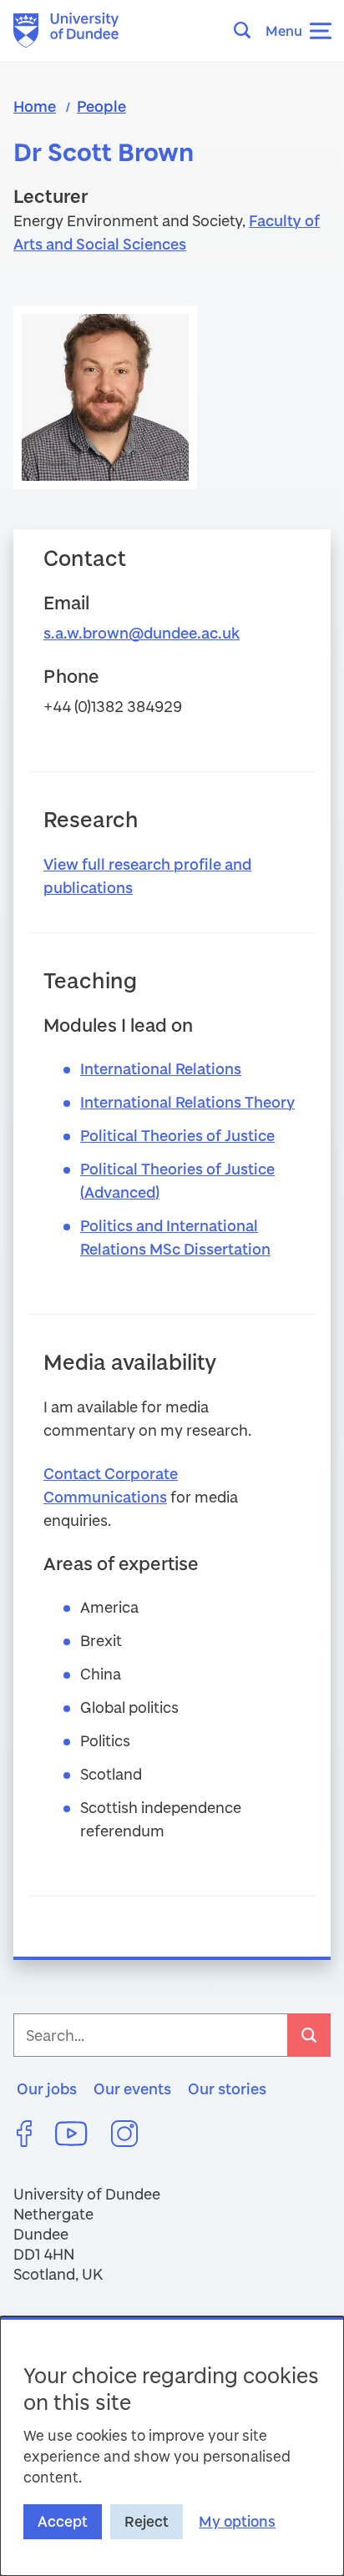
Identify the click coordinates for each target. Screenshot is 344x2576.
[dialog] (172, 2446)
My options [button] (237, 2521)
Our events (132, 2089)
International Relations (161, 1068)
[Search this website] (247, 30)
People (101, 106)
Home (35, 106)
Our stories (227, 2089)
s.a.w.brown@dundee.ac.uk (142, 633)
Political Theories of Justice (177, 1135)
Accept (63, 2521)
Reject (147, 2521)
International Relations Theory (187, 1102)
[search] (309, 2035)
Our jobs (47, 2089)
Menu (284, 30)
